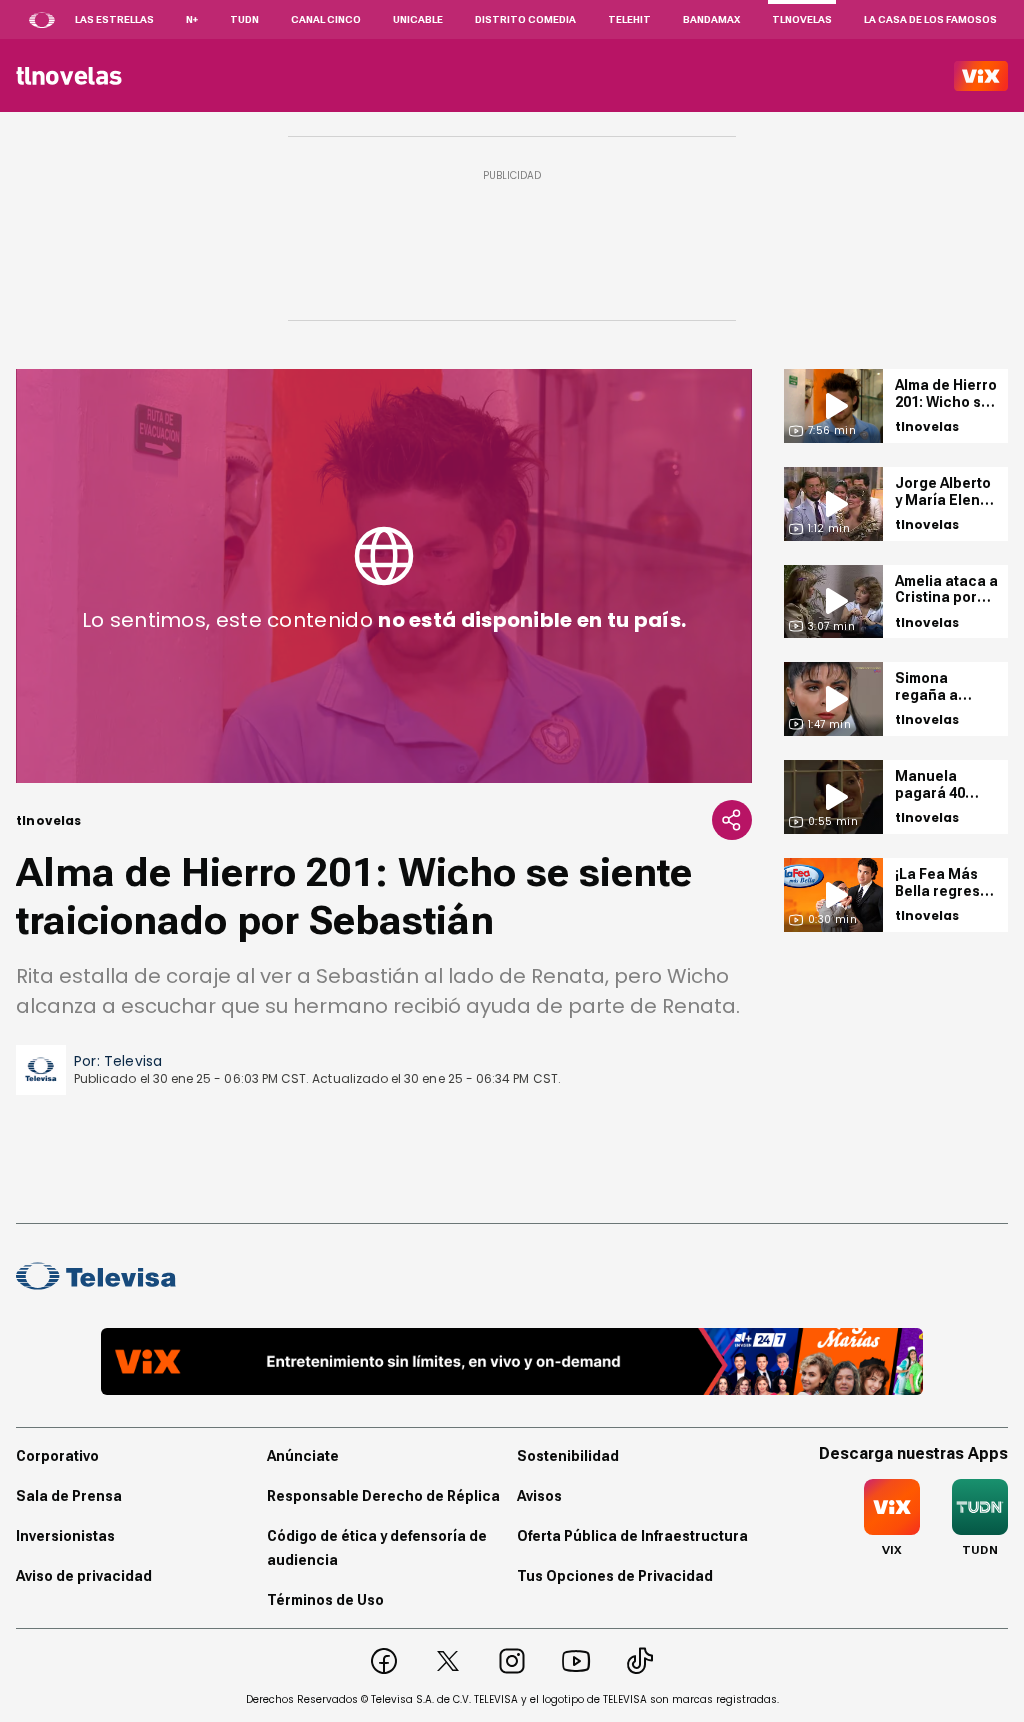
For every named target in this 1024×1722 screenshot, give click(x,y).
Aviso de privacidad (84, 1576)
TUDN (244, 19)
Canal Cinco (326, 19)
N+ (192, 19)
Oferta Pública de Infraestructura (632, 1536)
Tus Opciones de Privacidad (615, 1576)
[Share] (732, 820)
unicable (418, 19)
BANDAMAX (711, 19)
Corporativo (57, 1456)
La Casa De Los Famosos (930, 19)
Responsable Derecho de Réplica (383, 1496)
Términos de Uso (325, 1600)
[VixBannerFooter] (511, 1361)
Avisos (539, 1496)
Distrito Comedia (525, 19)
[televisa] (69, 76)
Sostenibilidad (568, 1456)
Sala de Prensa (69, 1496)
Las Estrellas (114, 19)
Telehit (629, 19)
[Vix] (981, 76)
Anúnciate (303, 1456)
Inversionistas (65, 1536)
